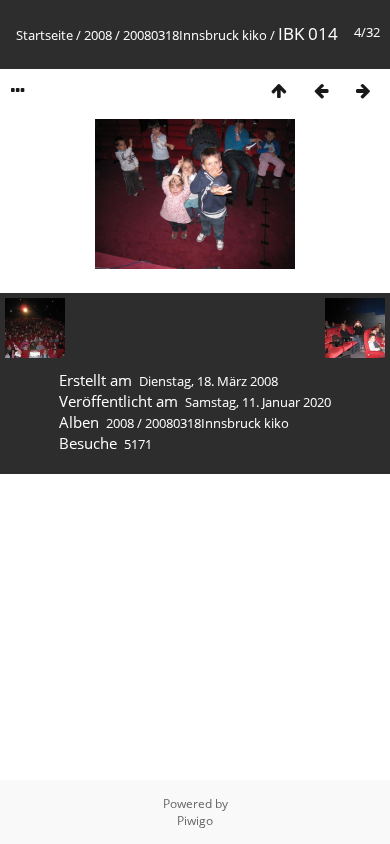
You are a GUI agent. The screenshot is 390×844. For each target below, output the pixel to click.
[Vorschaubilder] (279, 90)
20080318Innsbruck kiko (195, 35)
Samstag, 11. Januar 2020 (258, 402)
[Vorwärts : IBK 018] (363, 90)
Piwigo (195, 820)
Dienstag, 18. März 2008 (208, 381)
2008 (98, 35)
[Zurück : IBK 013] (321, 90)
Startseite (44, 35)
